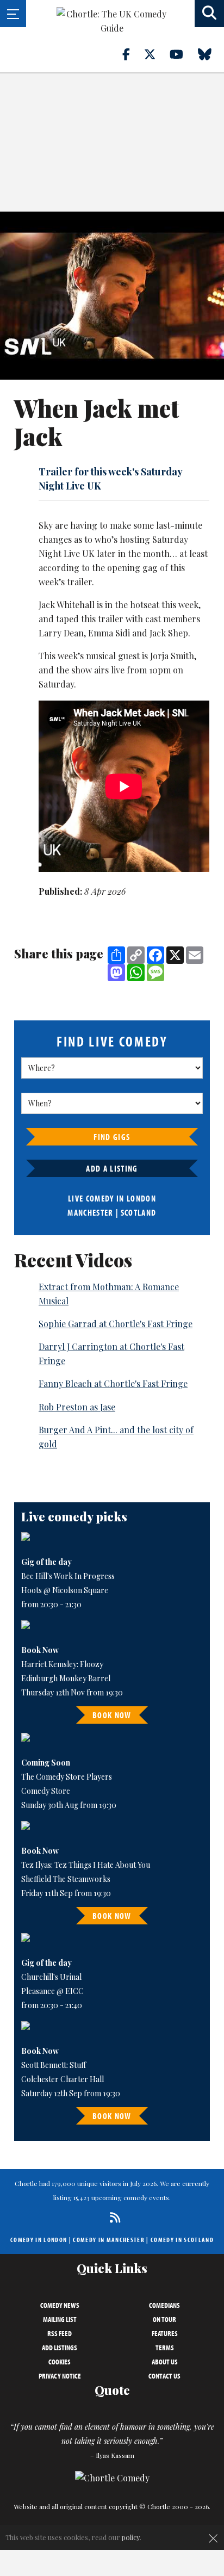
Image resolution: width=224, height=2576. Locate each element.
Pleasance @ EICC (52, 1991)
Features (165, 2333)
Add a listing (112, 1168)
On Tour (164, 2319)
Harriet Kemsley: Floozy (62, 1664)
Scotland (139, 1212)
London (141, 1198)
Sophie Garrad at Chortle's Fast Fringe (116, 1324)
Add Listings (60, 2348)
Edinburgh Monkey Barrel (66, 1678)
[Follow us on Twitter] (156, 54)
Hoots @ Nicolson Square (65, 1590)
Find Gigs (112, 1137)
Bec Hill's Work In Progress (68, 1576)
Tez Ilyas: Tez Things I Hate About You (86, 1865)
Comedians (164, 2305)
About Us (165, 2362)
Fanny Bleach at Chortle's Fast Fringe (113, 1383)
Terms (165, 2348)
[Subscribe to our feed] (112, 2217)
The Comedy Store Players (67, 1777)
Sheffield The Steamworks (66, 1879)
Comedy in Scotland (182, 2240)
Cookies (60, 2362)
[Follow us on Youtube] (183, 54)
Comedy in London (39, 2240)
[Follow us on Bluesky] (211, 54)
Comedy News (60, 2305)
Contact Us (164, 2376)
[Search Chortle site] (209, 14)
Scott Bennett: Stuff (54, 2065)
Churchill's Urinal (51, 1977)
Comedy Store (46, 1791)
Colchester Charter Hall (63, 2079)
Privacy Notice (60, 2376)
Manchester (90, 1212)
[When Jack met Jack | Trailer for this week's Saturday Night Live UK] (112, 296)
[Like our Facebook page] (132, 54)
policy (131, 2537)
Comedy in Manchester (109, 2240)
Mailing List (60, 2319)
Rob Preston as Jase (77, 1407)
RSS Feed (60, 2333)
